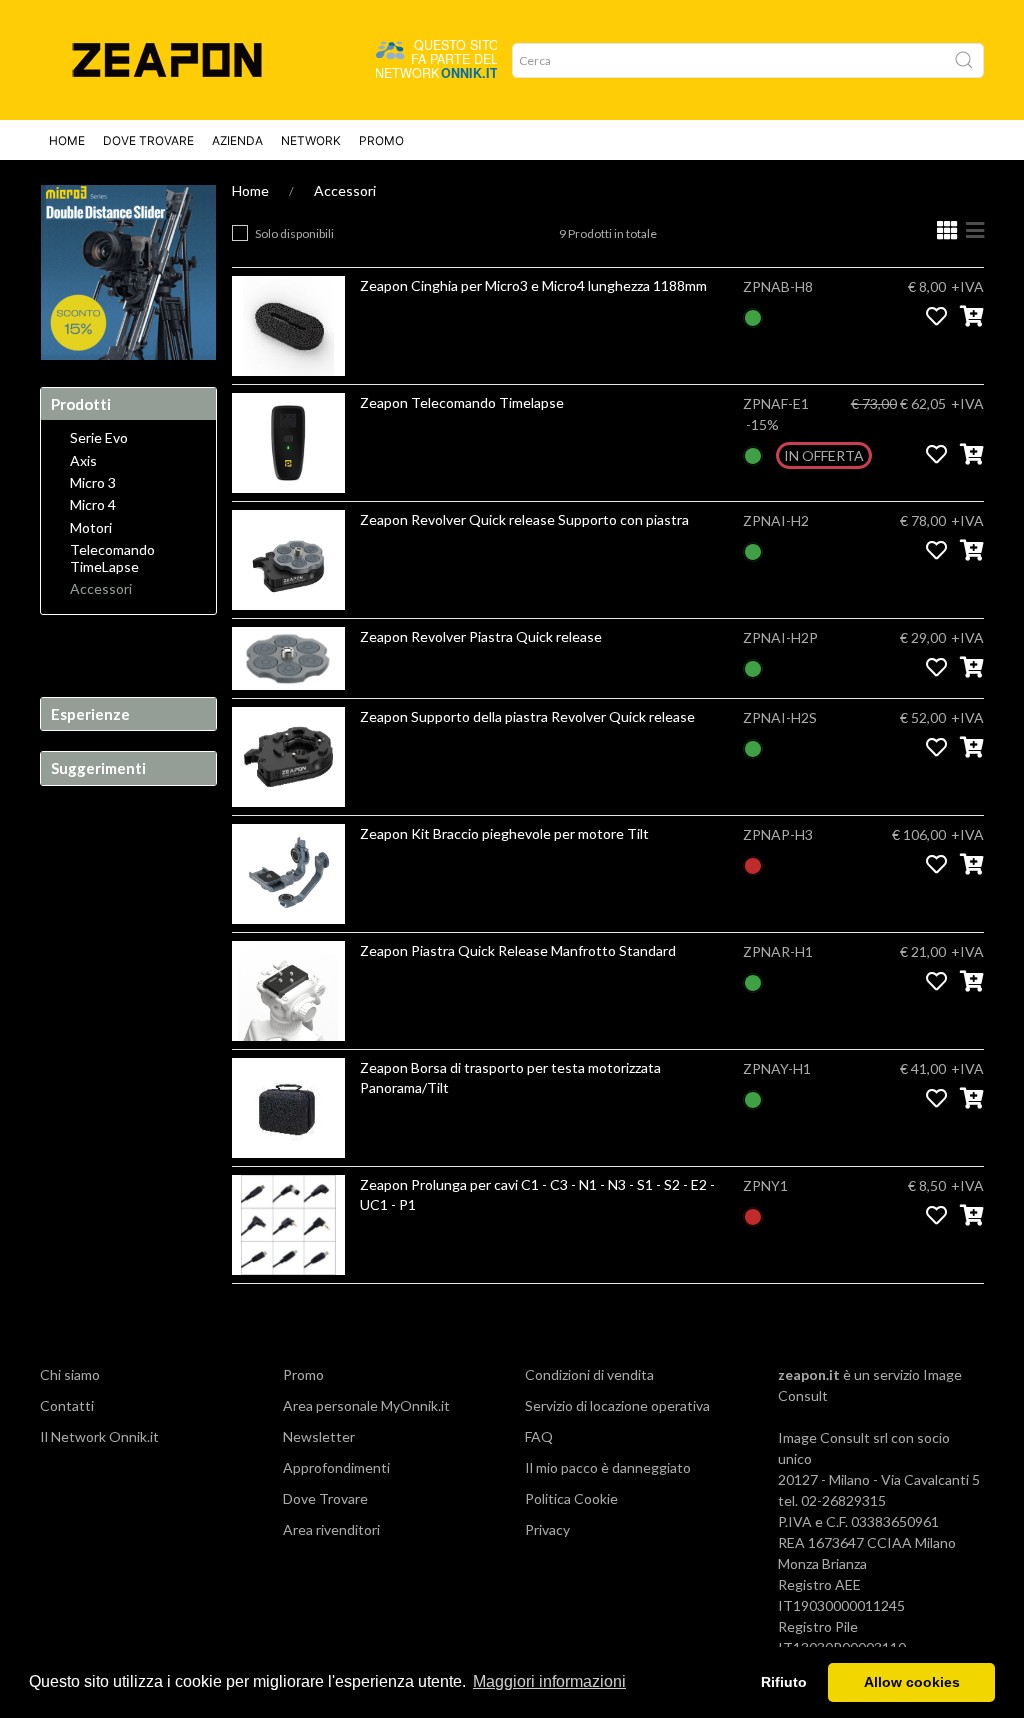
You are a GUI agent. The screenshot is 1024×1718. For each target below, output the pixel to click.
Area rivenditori (331, 1529)
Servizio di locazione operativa (617, 1405)
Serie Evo (99, 438)
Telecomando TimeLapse (112, 558)
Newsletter (319, 1436)
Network (311, 140)
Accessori (345, 190)
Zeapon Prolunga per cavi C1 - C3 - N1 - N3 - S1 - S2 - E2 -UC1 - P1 (537, 1194)
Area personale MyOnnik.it (366, 1405)
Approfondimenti (336, 1467)
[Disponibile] (753, 315)
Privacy (547, 1529)
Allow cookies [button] (912, 1682)
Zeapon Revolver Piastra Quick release (481, 636)
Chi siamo (70, 1374)
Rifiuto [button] (784, 1682)
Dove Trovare (148, 140)
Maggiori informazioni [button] (549, 1681)
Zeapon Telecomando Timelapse (462, 402)
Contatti (67, 1405)
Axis (83, 461)
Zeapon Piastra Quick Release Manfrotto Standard (518, 950)
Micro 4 (93, 505)
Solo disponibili (294, 233)
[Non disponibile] (753, 863)
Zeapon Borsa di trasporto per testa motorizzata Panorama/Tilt (510, 1077)
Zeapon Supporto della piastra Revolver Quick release (527, 716)
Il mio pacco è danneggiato (608, 1467)
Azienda (237, 140)
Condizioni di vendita (589, 1374)
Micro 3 (93, 483)
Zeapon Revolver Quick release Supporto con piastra (524, 519)
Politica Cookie (571, 1498)
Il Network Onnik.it (99, 1436)
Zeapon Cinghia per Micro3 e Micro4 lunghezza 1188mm (533, 285)
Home (67, 140)
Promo (381, 140)
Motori (91, 528)
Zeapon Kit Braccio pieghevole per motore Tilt (504, 833)
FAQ (539, 1436)
